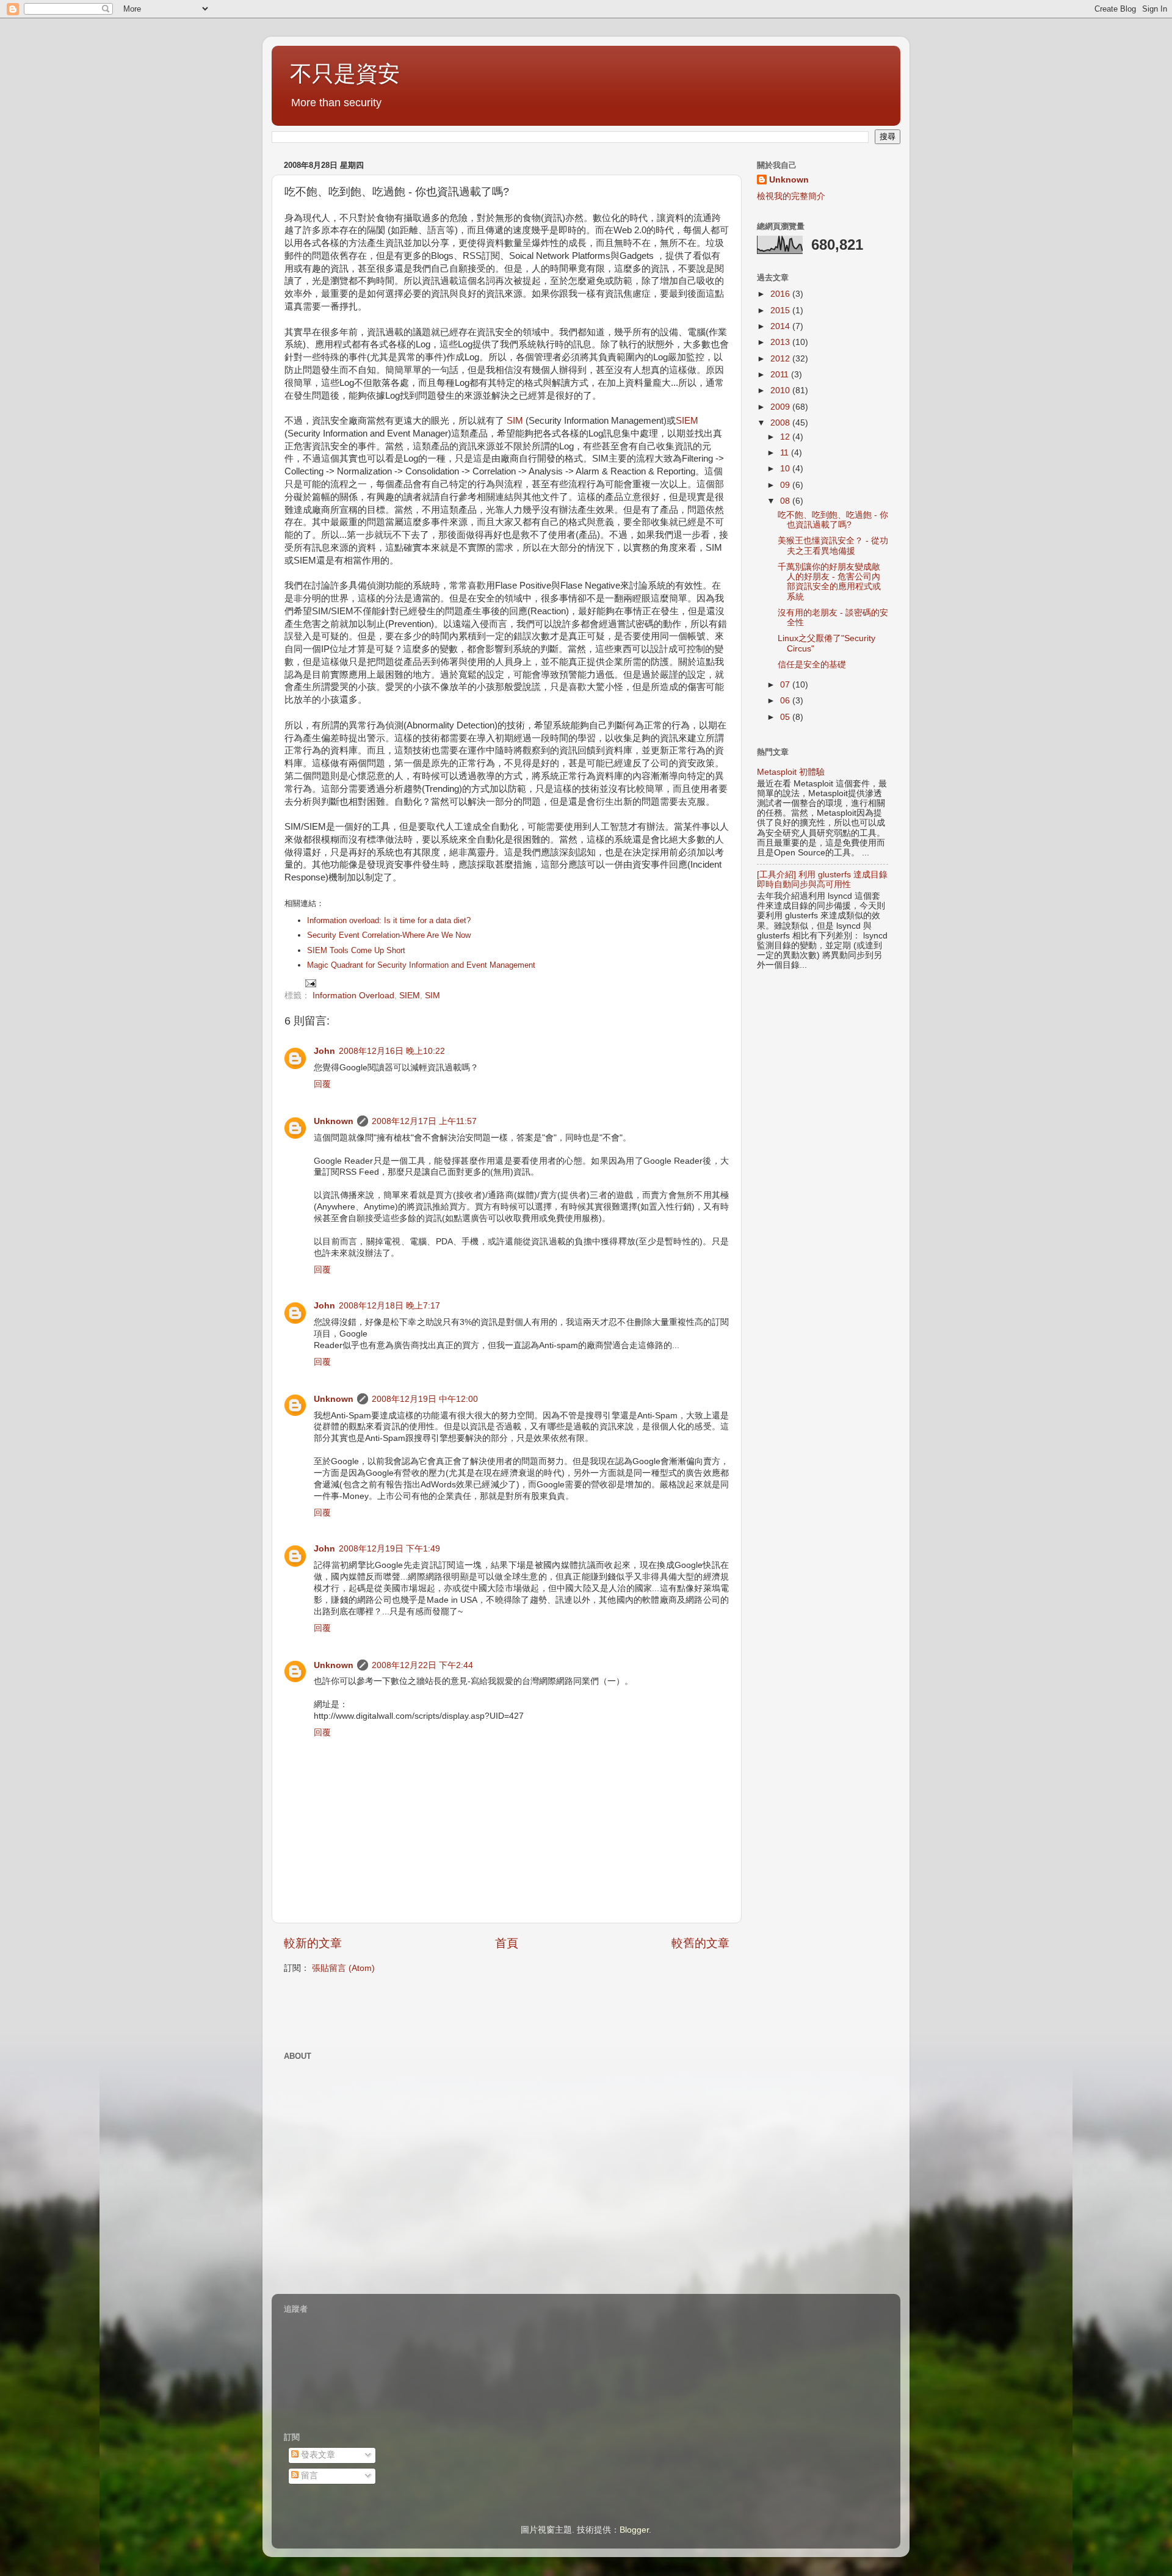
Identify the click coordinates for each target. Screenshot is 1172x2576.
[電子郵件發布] (310, 983)
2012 (781, 359)
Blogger (634, 2530)
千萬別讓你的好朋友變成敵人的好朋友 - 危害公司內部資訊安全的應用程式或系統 (829, 582)
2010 (781, 390)
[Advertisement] (427, 2011)
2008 (781, 423)
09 (786, 485)
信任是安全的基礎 (812, 665)
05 (786, 717)
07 (786, 685)
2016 (781, 294)
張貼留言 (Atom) (343, 1968)
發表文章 (317, 2455)
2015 (781, 310)
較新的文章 (313, 1943)
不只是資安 (345, 74)
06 (786, 701)
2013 (781, 342)
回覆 (322, 1084)
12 (786, 437)
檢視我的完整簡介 (791, 196)
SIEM (687, 421)
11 (786, 453)
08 (786, 501)
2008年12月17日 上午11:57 (424, 1121)
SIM (515, 421)
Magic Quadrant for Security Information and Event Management (421, 965)
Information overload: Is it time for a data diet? (389, 921)
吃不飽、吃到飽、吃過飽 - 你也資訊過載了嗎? (833, 520)
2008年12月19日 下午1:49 (389, 1549)
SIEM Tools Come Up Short (356, 951)
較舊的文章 (700, 1943)
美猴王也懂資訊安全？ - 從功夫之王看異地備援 (833, 546)
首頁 (507, 1943)
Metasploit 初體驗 (791, 772)
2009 (781, 407)
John (324, 1051)
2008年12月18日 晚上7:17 (389, 1306)
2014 (781, 326)
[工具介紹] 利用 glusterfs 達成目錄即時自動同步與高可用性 (822, 880)
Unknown (334, 1121)
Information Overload (353, 996)
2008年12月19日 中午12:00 (425, 1399)
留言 (308, 2476)
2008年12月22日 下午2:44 (422, 1665)
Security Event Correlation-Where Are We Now (389, 935)
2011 (781, 375)
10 (786, 469)
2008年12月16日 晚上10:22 (392, 1051)
